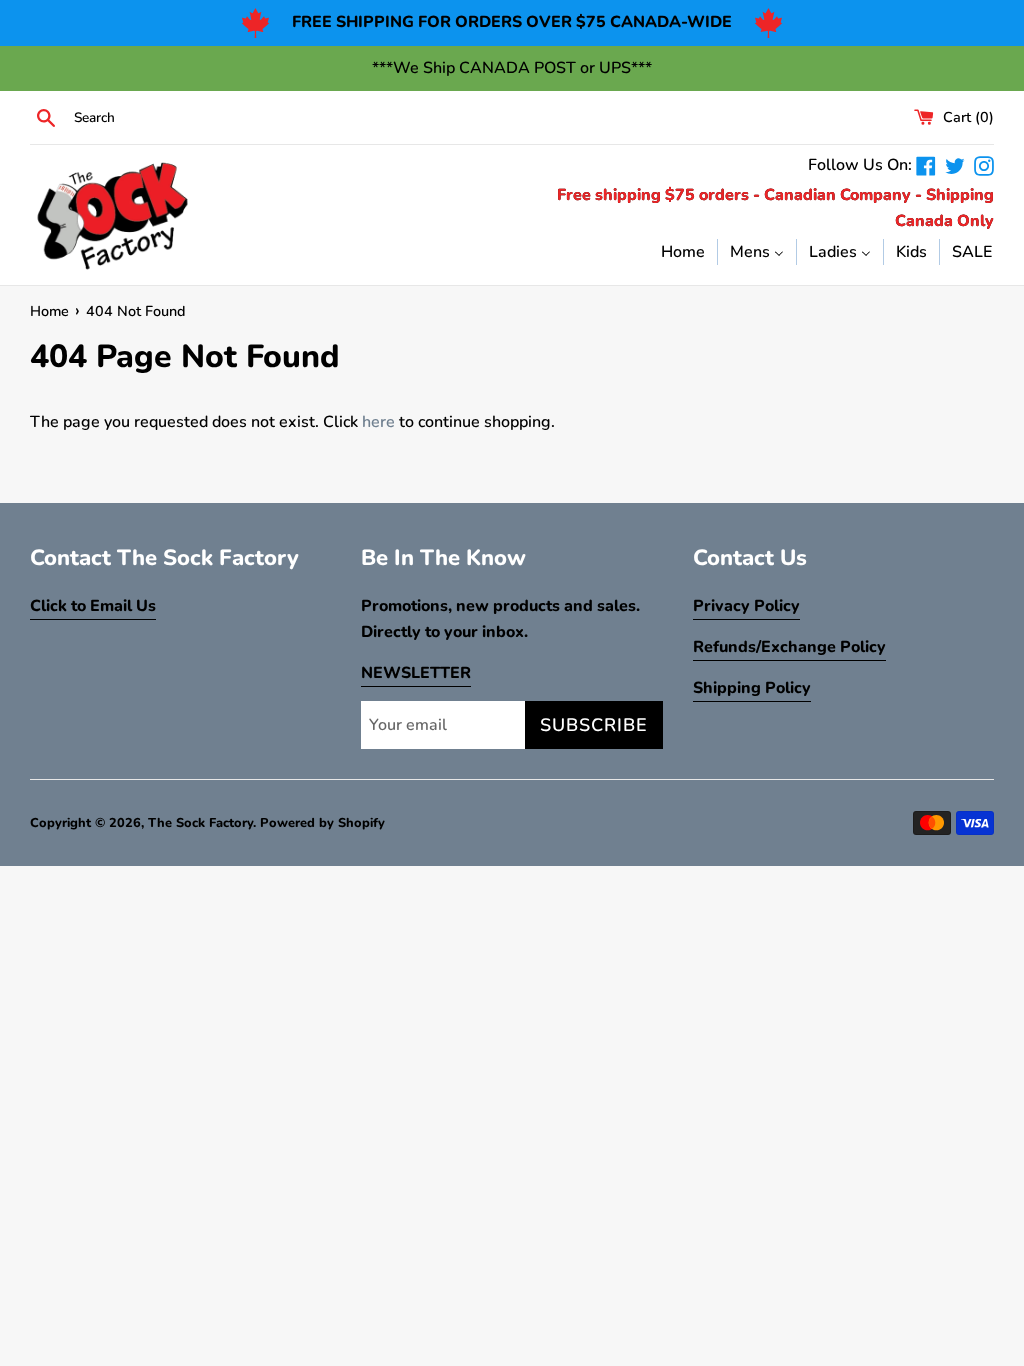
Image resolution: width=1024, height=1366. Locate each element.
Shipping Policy (752, 688)
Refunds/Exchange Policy (789, 647)
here (378, 422)
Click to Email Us (93, 606)
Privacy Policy (746, 606)
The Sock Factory (200, 823)
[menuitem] (683, 251)
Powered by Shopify (322, 823)
